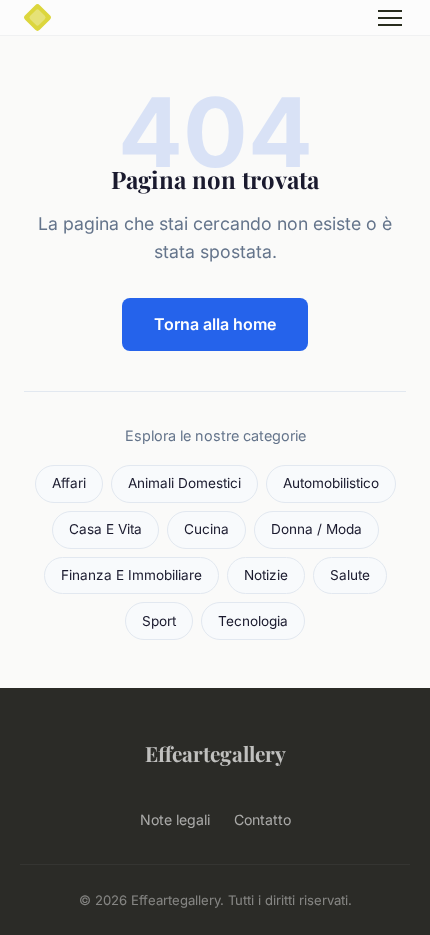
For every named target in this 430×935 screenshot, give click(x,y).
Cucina (206, 529)
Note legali (175, 819)
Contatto (262, 819)
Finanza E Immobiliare (131, 575)
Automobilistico (331, 483)
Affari (69, 483)
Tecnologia (253, 621)
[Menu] (390, 18)
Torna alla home (215, 324)
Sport (159, 621)
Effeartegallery (215, 753)
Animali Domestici (184, 483)
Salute (350, 575)
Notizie (266, 575)
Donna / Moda (316, 529)
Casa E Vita (105, 529)
